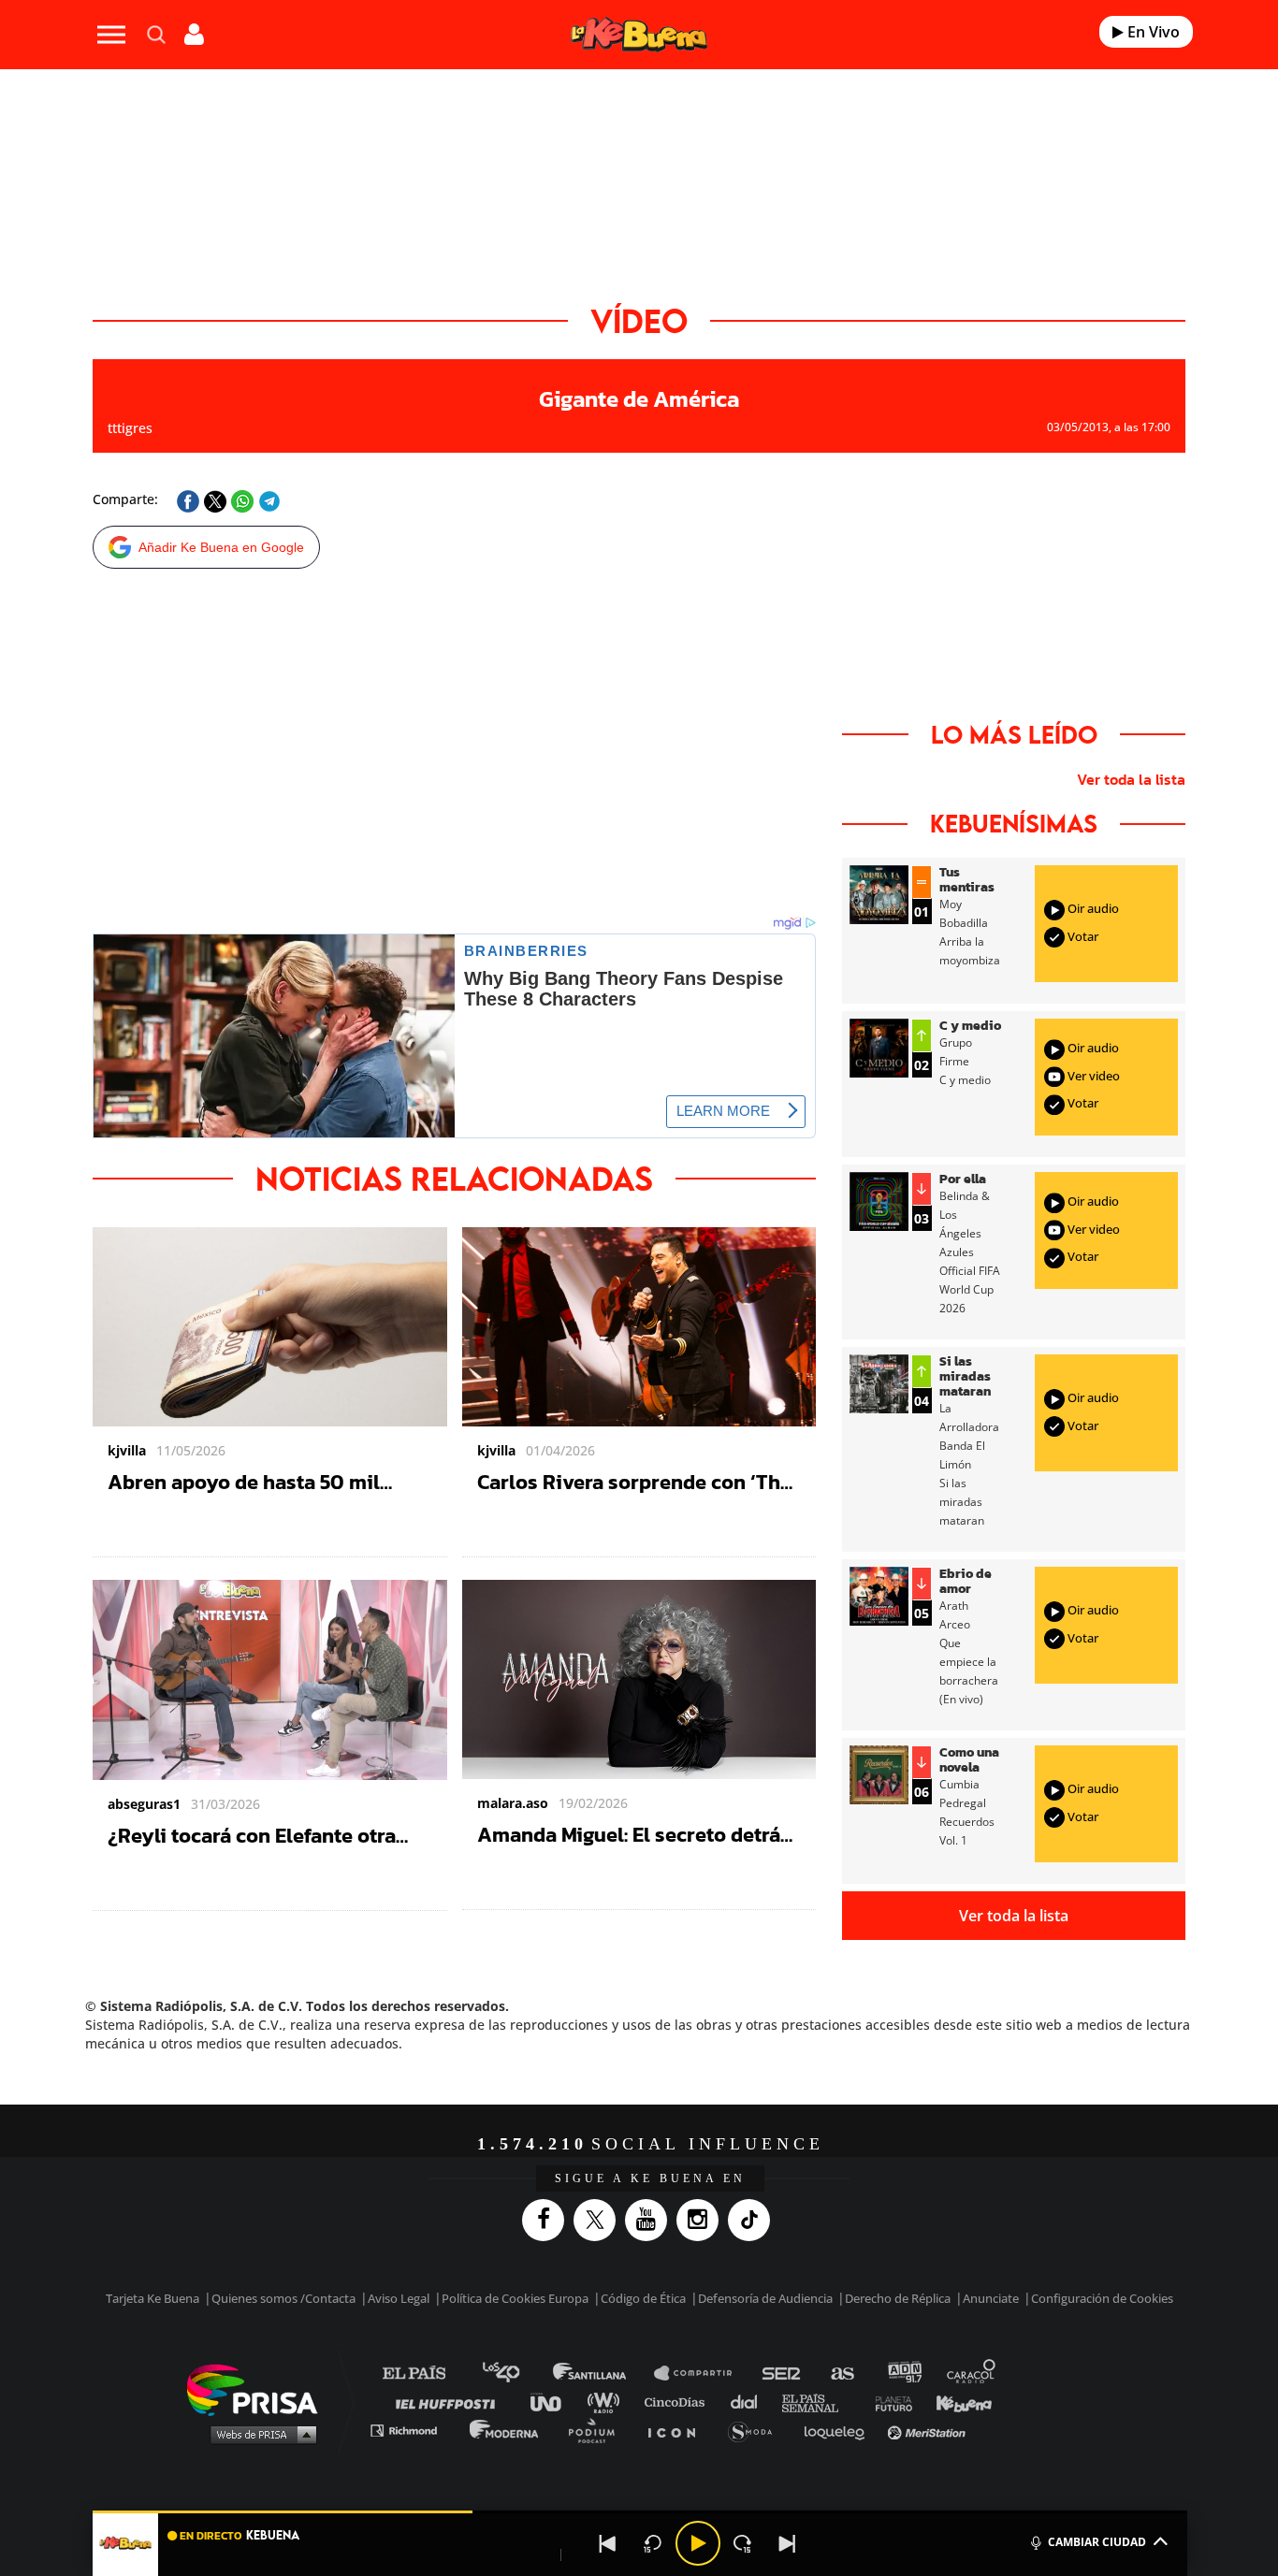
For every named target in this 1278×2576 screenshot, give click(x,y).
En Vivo (1152, 32)
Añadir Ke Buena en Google (221, 547)
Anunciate (991, 2298)
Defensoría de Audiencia (765, 2298)
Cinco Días (679, 2402)
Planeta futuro (888, 2402)
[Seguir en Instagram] (702, 2220)
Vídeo (639, 320)
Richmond (414, 2430)
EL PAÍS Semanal (819, 2402)
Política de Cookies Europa (515, 2298)
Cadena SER (782, 2373)
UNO (554, 2402)
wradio (608, 2402)
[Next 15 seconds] (743, 2543)
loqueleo (839, 2430)
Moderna (506, 2430)
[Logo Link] (639, 35)
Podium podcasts (598, 2430)
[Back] (608, 2543)
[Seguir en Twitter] (599, 2220)
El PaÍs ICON (678, 2430)
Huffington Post (450, 2402)
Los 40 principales (515, 2373)
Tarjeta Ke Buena (152, 2298)
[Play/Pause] (698, 2543)
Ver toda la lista (1131, 779)
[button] (640, 2512)
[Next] (788, 2543)
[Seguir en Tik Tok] (754, 2220)
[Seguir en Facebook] (548, 2220)
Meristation (929, 2430)
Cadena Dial (750, 2402)
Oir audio (1092, 908)
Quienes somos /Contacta (283, 2298)
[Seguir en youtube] (651, 2220)
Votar (1082, 936)
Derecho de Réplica (898, 2298)
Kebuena (955, 2402)
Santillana (603, 2373)
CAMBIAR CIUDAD (1097, 2542)
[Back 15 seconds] (653, 2543)
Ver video (1092, 1076)
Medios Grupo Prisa (259, 2434)
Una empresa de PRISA (259, 2388)
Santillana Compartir (702, 2373)
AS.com (842, 2373)
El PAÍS (425, 2373)
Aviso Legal (399, 2298)
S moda (756, 2430)
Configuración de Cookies (1102, 2298)
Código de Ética (643, 2298)
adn (903, 2373)
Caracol (972, 2373)
